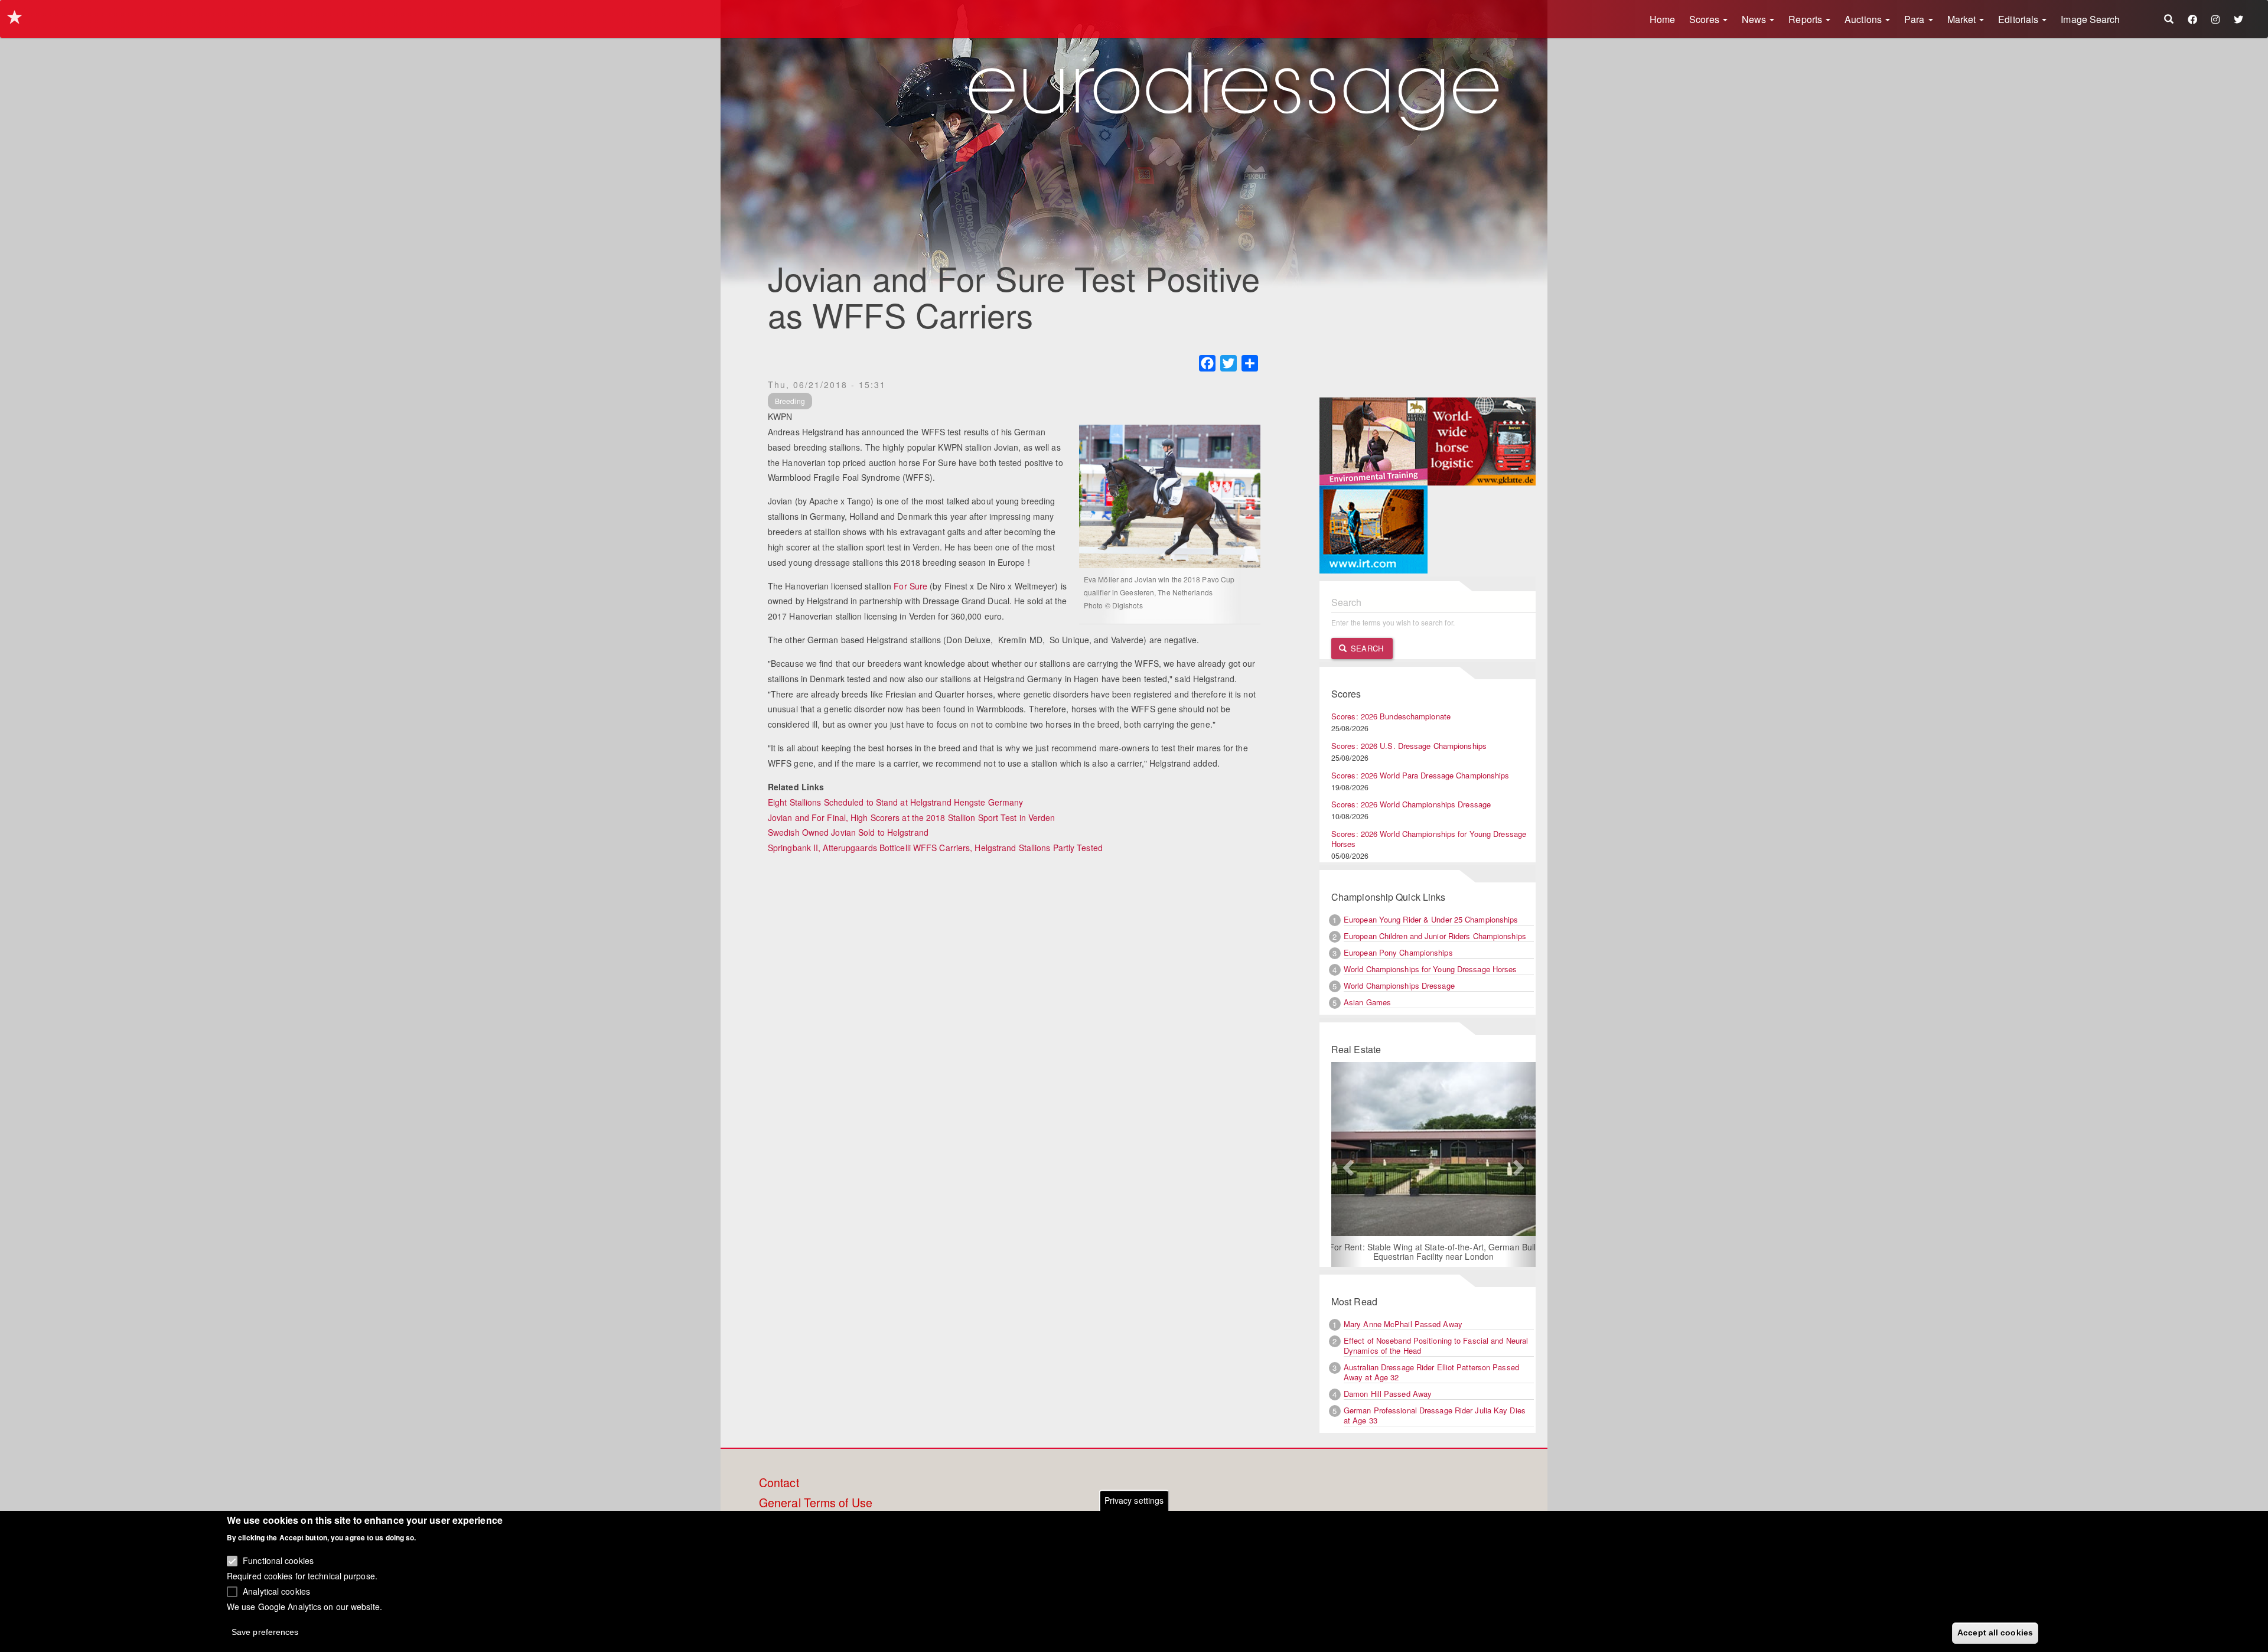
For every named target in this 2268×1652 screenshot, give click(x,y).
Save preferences (265, 1632)
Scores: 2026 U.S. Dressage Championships (1409, 746)
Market (1963, 19)
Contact (779, 1483)
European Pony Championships (1398, 952)
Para (1916, 19)
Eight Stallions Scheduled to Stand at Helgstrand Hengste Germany (895, 802)
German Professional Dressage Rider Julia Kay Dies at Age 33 (1435, 1415)
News (1755, 19)
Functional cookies (278, 1560)
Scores (1705, 19)
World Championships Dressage (1399, 985)
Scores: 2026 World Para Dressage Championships (1420, 775)
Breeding (790, 401)
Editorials (2019, 19)
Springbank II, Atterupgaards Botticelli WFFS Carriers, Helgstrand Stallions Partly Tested (935, 848)
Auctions (1864, 19)
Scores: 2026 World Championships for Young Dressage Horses (1429, 839)
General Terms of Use (816, 1503)
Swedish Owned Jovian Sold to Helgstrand (848, 832)
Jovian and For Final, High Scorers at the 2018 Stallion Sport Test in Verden (912, 817)
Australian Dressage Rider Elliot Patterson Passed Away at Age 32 (1431, 1372)
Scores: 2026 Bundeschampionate (1391, 716)
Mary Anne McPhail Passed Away (1403, 1324)
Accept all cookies (1995, 1633)
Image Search (2090, 19)
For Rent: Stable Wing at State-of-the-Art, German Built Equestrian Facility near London (1428, 1252)
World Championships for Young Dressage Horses (1430, 969)
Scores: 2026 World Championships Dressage (1411, 804)
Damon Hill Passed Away (1388, 1394)
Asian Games (1367, 1002)
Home (1662, 19)
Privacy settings (1134, 1500)
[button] (1347, 1165)
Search (1366, 648)
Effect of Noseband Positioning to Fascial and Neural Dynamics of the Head (1436, 1345)
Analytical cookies (276, 1591)
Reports (1806, 19)
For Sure (910, 586)
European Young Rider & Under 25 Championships (1431, 919)
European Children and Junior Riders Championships (1435, 936)
